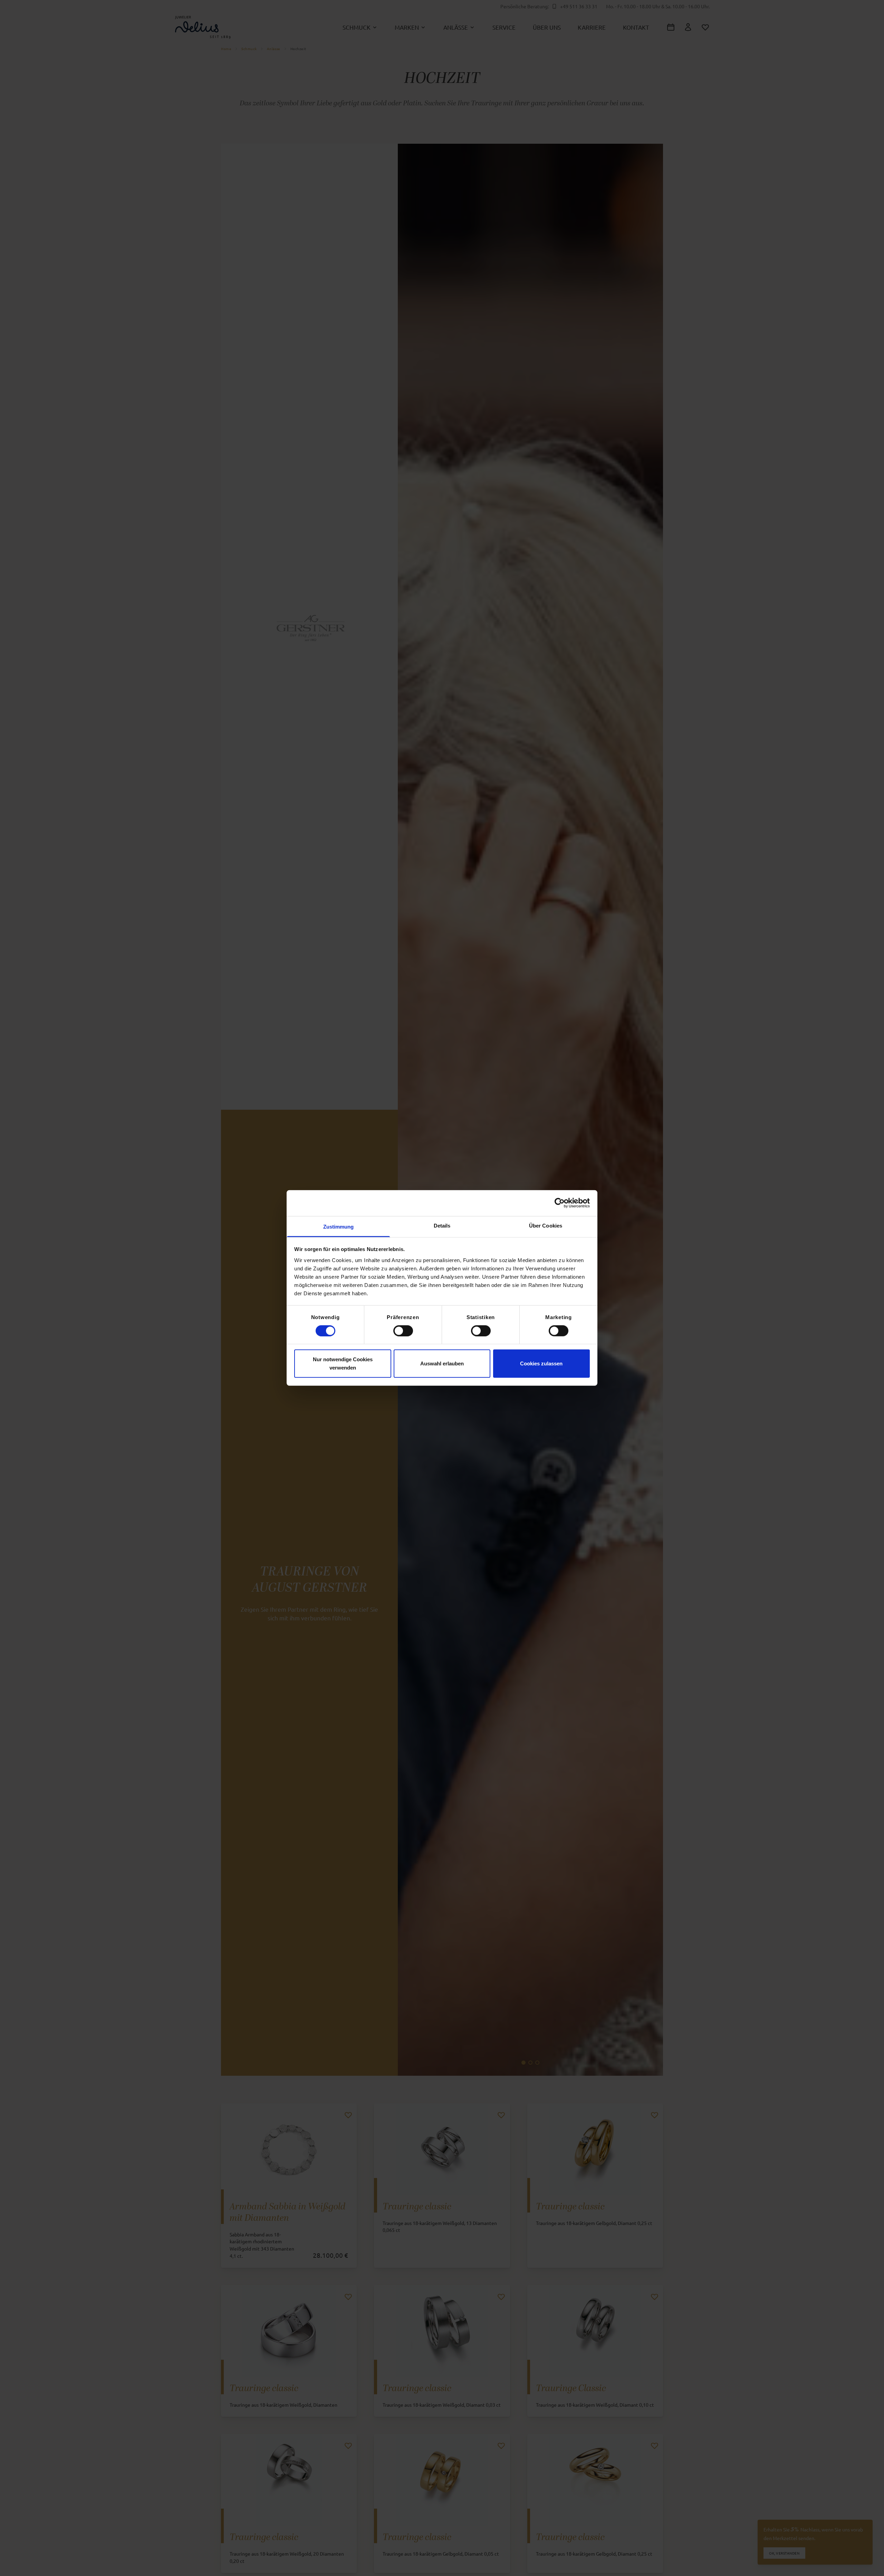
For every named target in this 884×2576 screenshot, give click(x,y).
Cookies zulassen (541, 1363)
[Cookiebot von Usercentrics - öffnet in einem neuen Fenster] (560, 1203)
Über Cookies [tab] (546, 1226)
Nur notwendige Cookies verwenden (343, 1363)
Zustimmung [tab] (339, 1227)
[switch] (403, 1330)
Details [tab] (442, 1226)
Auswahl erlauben (442, 1363)
